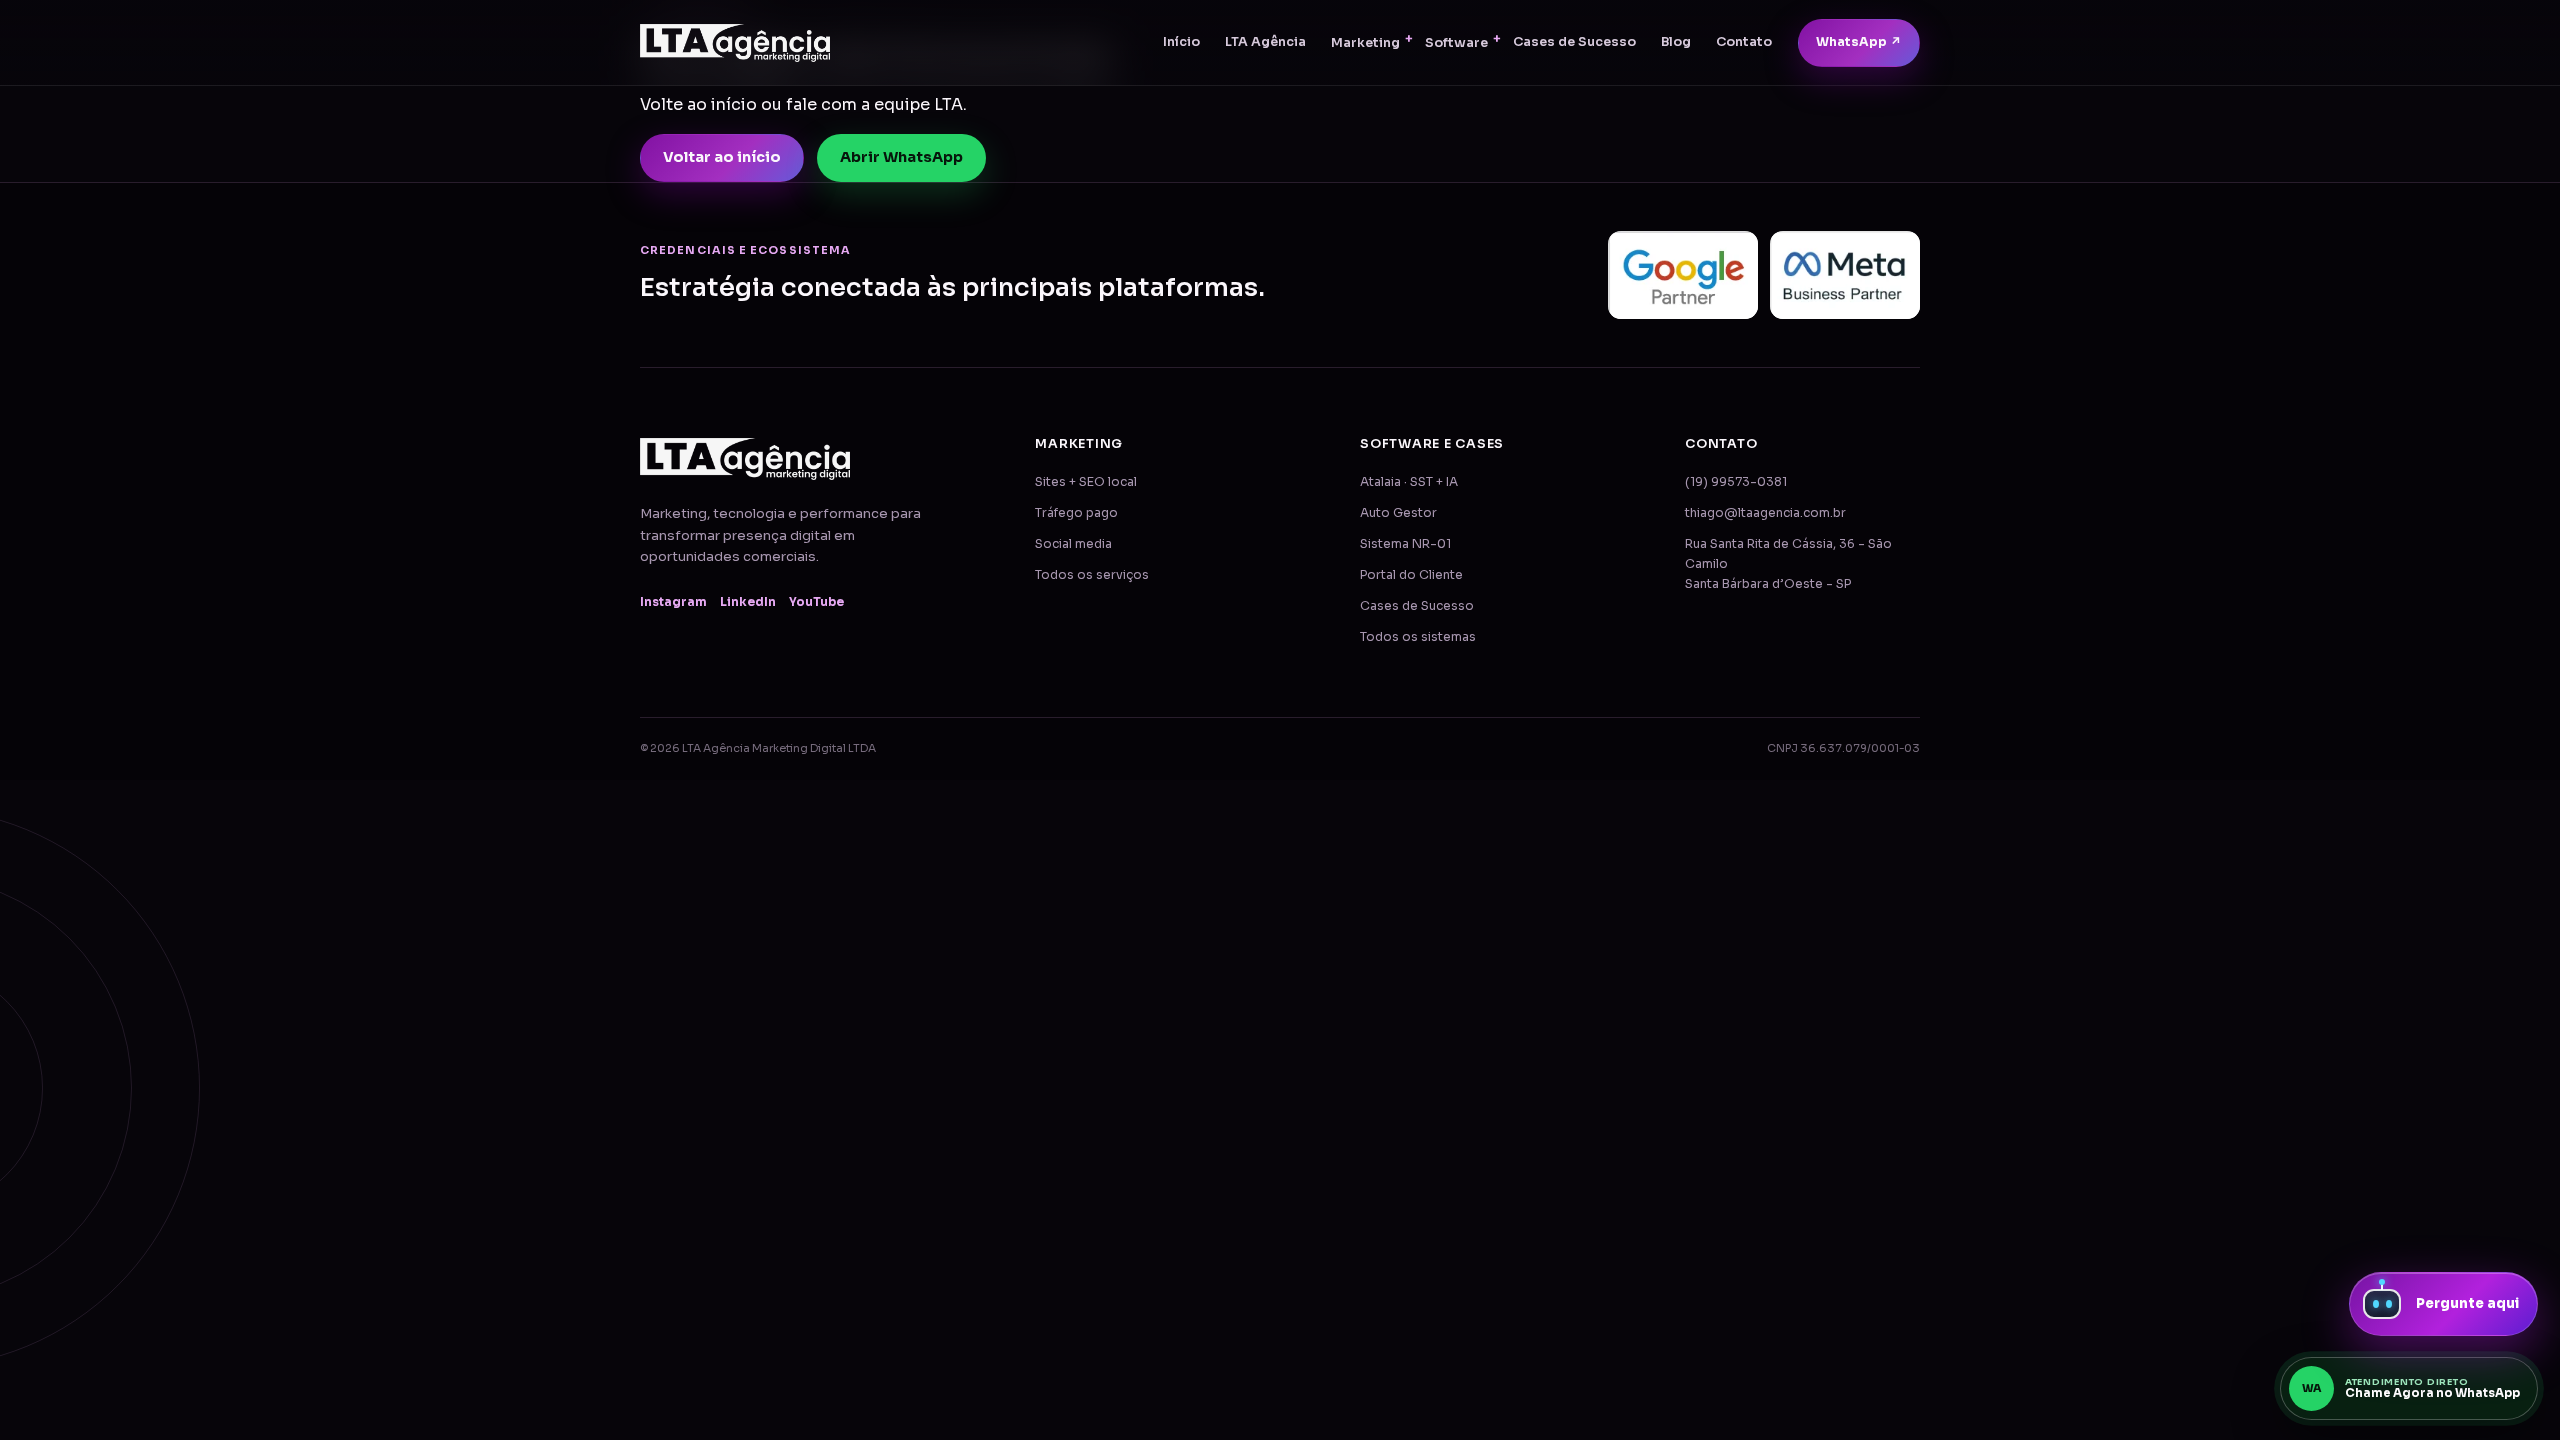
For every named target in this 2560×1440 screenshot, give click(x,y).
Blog (1676, 42)
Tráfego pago (1076, 513)
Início (1181, 42)
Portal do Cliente (1411, 575)
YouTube (816, 602)
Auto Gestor (1398, 513)
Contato (1744, 42)
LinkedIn (748, 602)
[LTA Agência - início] (735, 43)
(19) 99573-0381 (1736, 482)
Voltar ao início (722, 157)
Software (1456, 43)
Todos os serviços (1092, 575)
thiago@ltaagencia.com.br (1765, 513)
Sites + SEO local (1086, 482)
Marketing (1365, 43)
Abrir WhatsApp (901, 157)
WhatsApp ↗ (1859, 42)
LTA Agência (1265, 42)
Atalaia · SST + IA (1409, 482)
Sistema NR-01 (1405, 544)
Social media (1073, 544)
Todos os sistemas (1418, 637)
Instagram (673, 602)
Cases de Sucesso (1574, 42)
